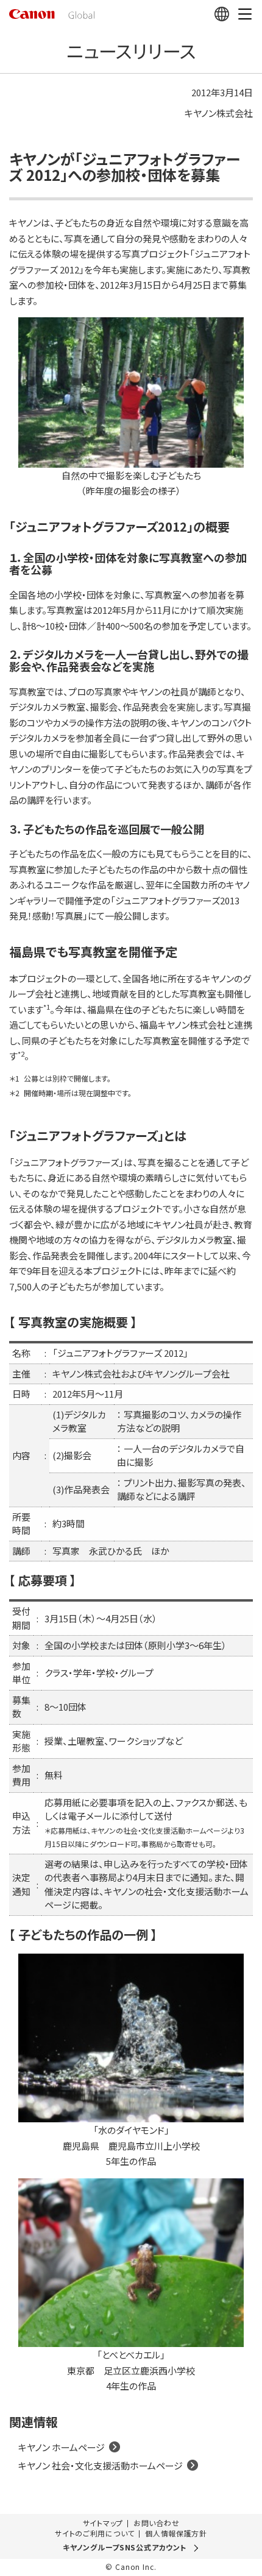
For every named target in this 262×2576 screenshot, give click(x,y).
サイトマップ (103, 2523)
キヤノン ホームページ (62, 2447)
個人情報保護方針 (176, 2533)
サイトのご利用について (95, 2533)
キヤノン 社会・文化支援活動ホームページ (101, 2465)
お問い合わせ (156, 2523)
